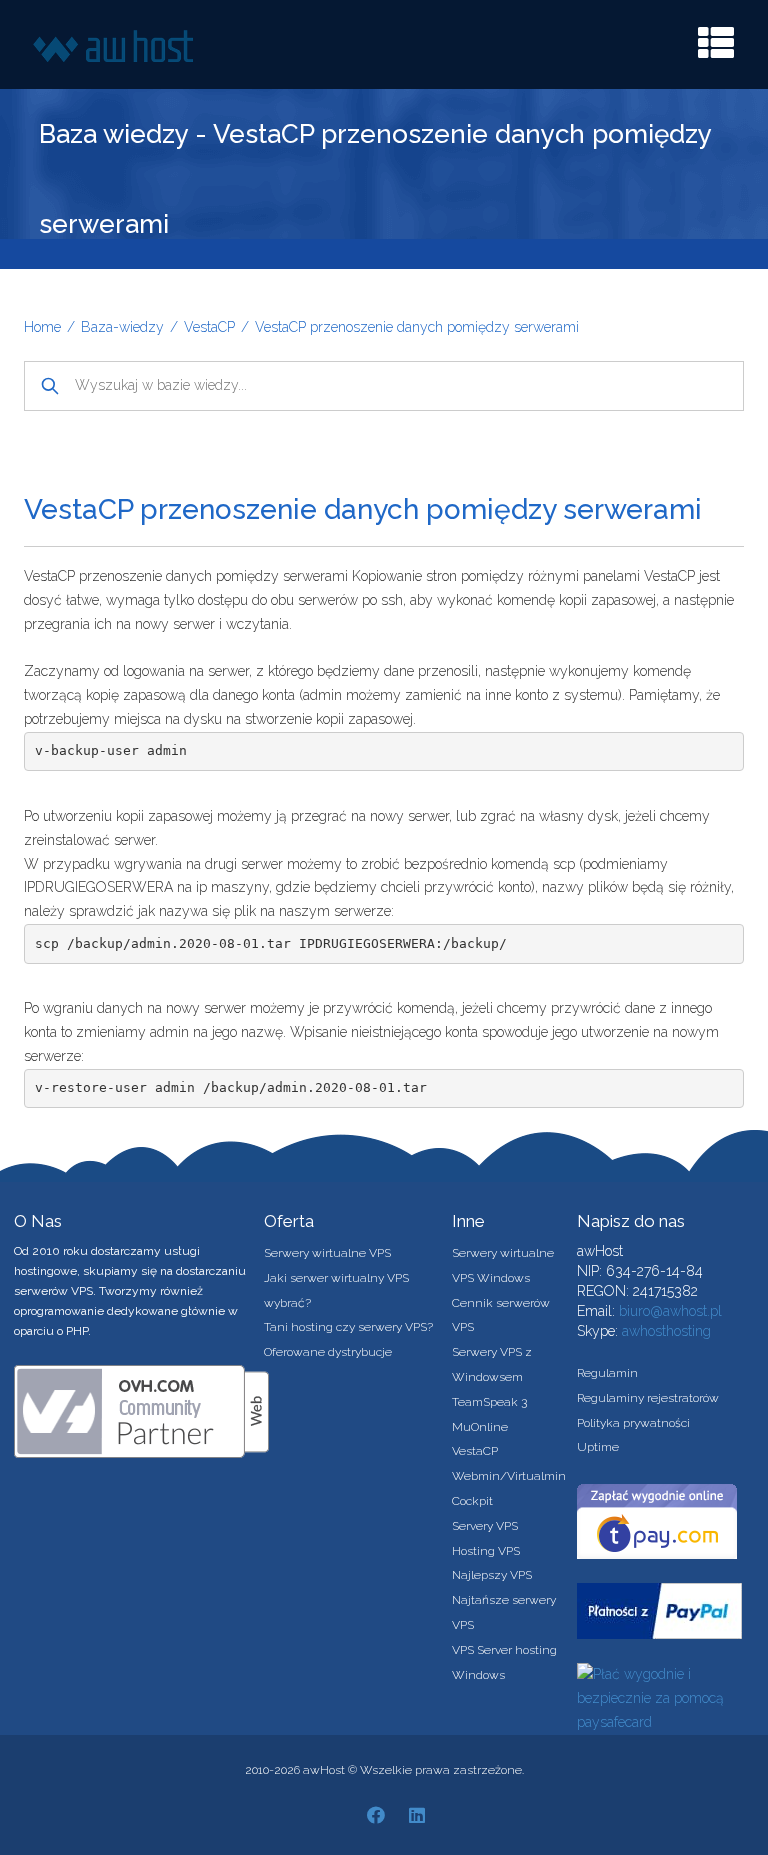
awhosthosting (666, 1331)
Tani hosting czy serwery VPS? (348, 1327)
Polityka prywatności (633, 1423)
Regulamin (607, 1373)
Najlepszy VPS (492, 1575)
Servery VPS (485, 1526)
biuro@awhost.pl (670, 1311)
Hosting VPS (486, 1551)
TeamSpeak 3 (489, 1402)
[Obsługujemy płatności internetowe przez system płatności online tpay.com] (657, 1520)
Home (42, 327)
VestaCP (209, 327)
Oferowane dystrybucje (328, 1352)
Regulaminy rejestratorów (648, 1398)
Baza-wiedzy (122, 327)
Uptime (598, 1447)
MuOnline (480, 1427)
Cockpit (472, 1501)
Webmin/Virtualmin (509, 1476)
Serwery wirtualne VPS (327, 1253)
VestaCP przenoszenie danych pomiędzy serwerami (417, 327)
